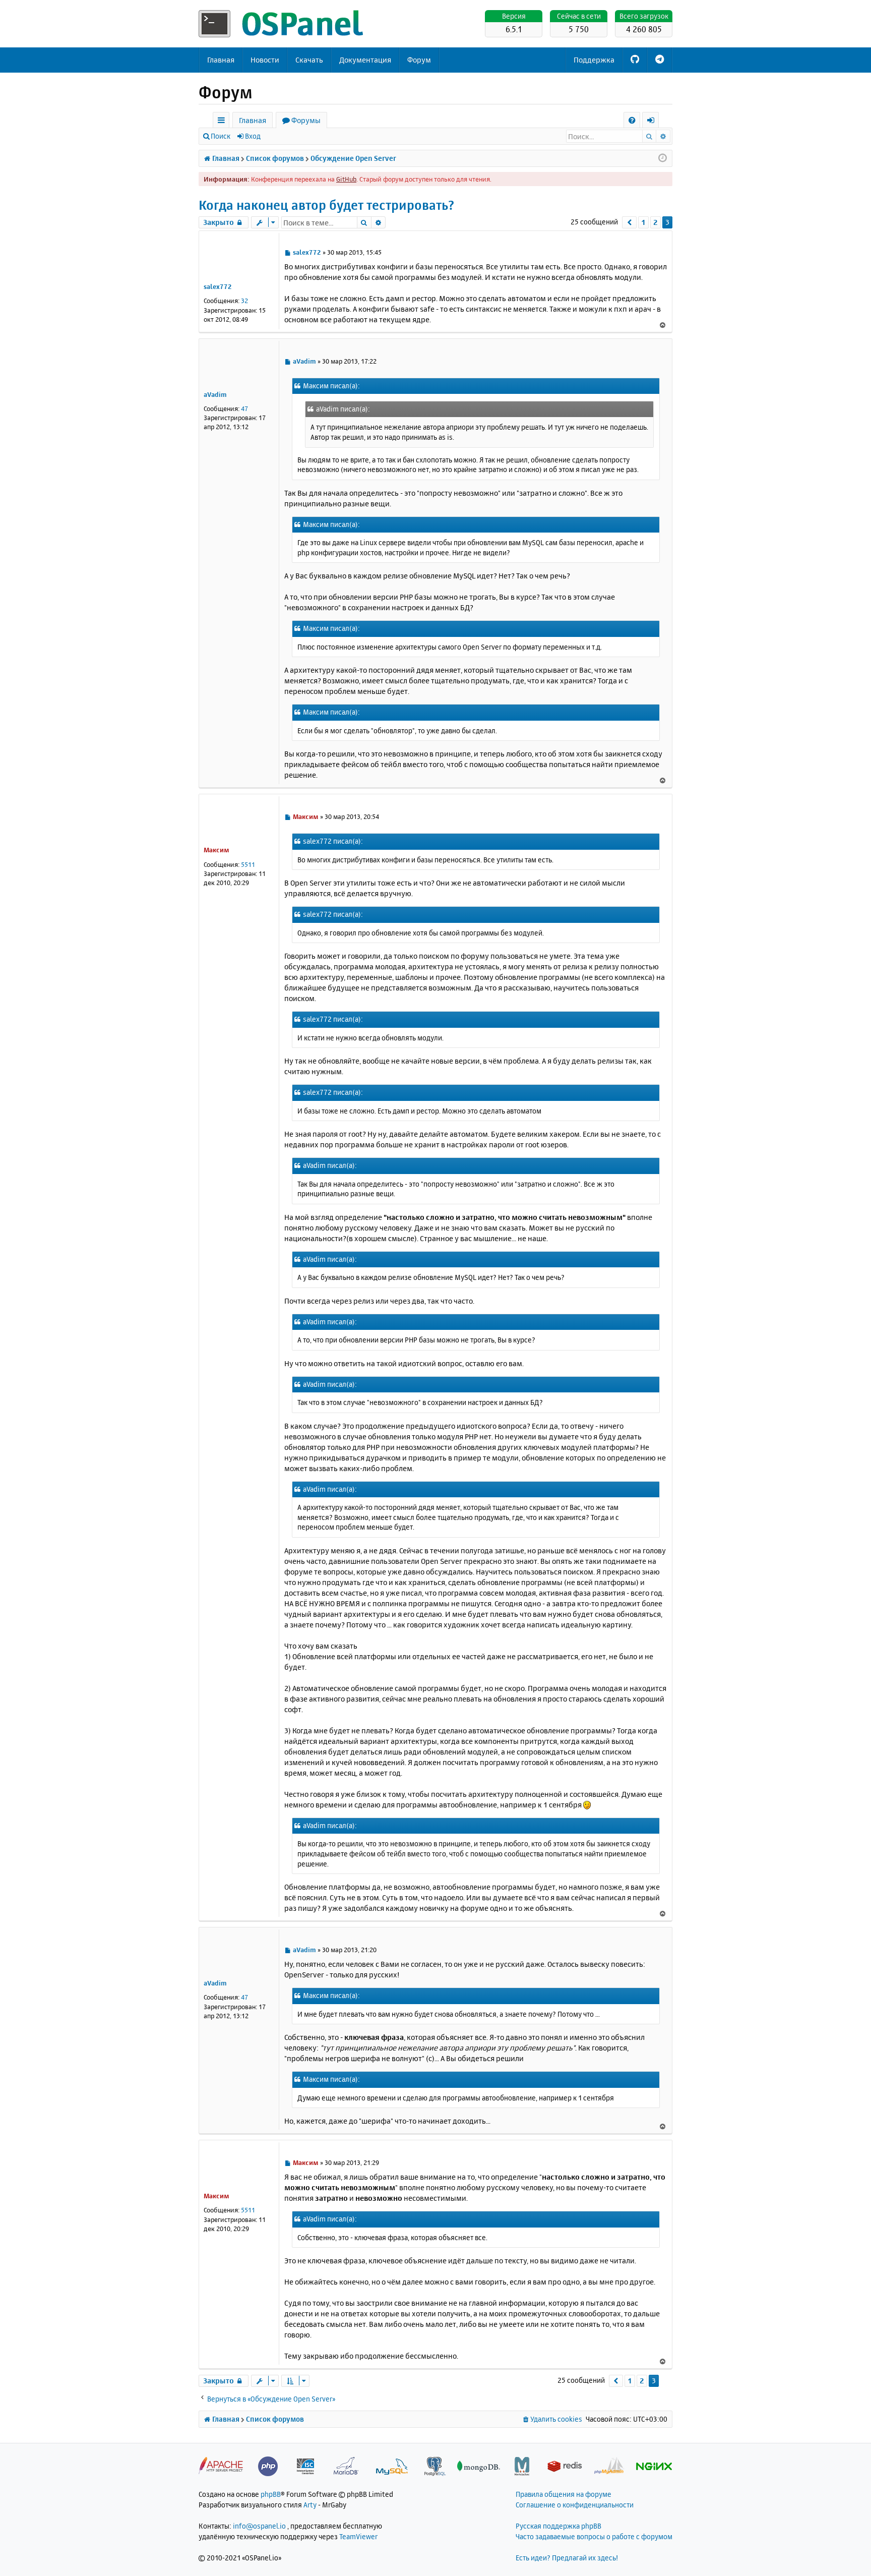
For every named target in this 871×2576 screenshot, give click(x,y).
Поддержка (594, 60)
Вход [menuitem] (654, 122)
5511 (248, 864)
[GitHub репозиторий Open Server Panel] (635, 60)
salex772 (218, 286)
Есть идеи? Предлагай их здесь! (567, 2558)
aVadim (215, 394)
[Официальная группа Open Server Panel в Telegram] (660, 60)
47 (244, 408)
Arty (310, 2505)
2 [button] (656, 222)
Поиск (221, 136)
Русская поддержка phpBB (558, 2526)
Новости (265, 60)
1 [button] (643, 222)
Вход (253, 136)
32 (244, 301)
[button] (629, 222)
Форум (419, 60)
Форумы (306, 120)
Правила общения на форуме (564, 2494)
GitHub (346, 179)
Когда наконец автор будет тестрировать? (326, 205)
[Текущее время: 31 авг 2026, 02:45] (663, 158)
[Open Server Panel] (282, 24)
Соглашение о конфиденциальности (575, 2505)
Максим (216, 850)
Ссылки (223, 122)
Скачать (309, 60)
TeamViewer (358, 2536)
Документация (365, 60)
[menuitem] (632, 120)
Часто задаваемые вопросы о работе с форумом (594, 2536)
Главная (221, 60)
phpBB (271, 2494)
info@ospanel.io (259, 2526)
